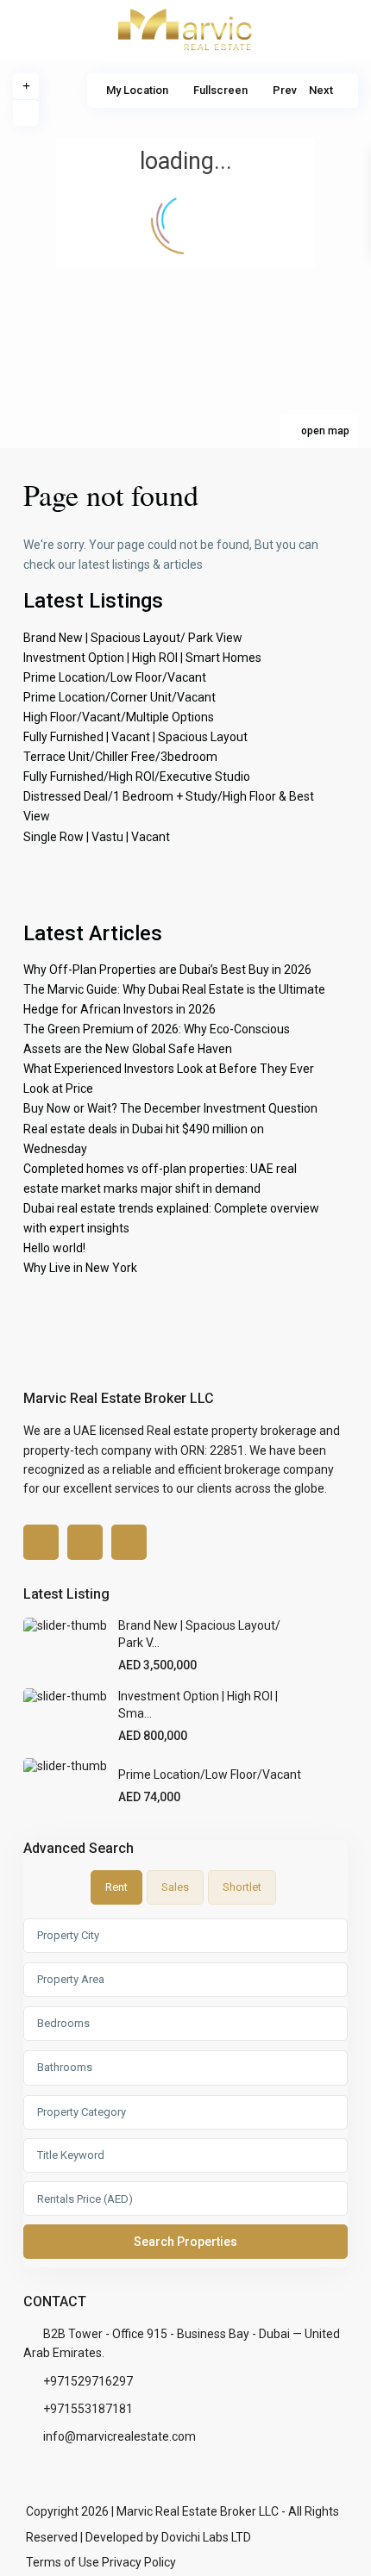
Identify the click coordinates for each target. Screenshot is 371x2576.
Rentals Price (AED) (85, 2199)
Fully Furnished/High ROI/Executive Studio (137, 777)
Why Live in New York (80, 1268)
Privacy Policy (139, 2562)
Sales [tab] (175, 1887)
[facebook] (41, 1542)
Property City (68, 1935)
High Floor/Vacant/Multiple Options (119, 717)
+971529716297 (88, 2381)
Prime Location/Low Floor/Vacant (115, 677)
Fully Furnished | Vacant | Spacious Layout (135, 737)
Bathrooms (65, 2067)
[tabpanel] (185, 2093)
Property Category (82, 2112)
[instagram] (129, 1542)
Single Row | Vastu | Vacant (97, 837)
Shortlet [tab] (242, 1887)
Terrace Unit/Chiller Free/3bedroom (120, 757)
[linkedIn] (85, 1542)
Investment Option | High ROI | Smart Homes (142, 658)
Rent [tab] (116, 1887)
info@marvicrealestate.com (119, 2436)
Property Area (71, 1979)
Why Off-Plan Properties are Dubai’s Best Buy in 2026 (167, 970)
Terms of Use (63, 2562)
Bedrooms (63, 2023)
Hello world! (54, 1248)
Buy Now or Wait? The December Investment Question (170, 1108)
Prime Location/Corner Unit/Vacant (119, 697)
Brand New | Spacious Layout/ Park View (133, 638)
